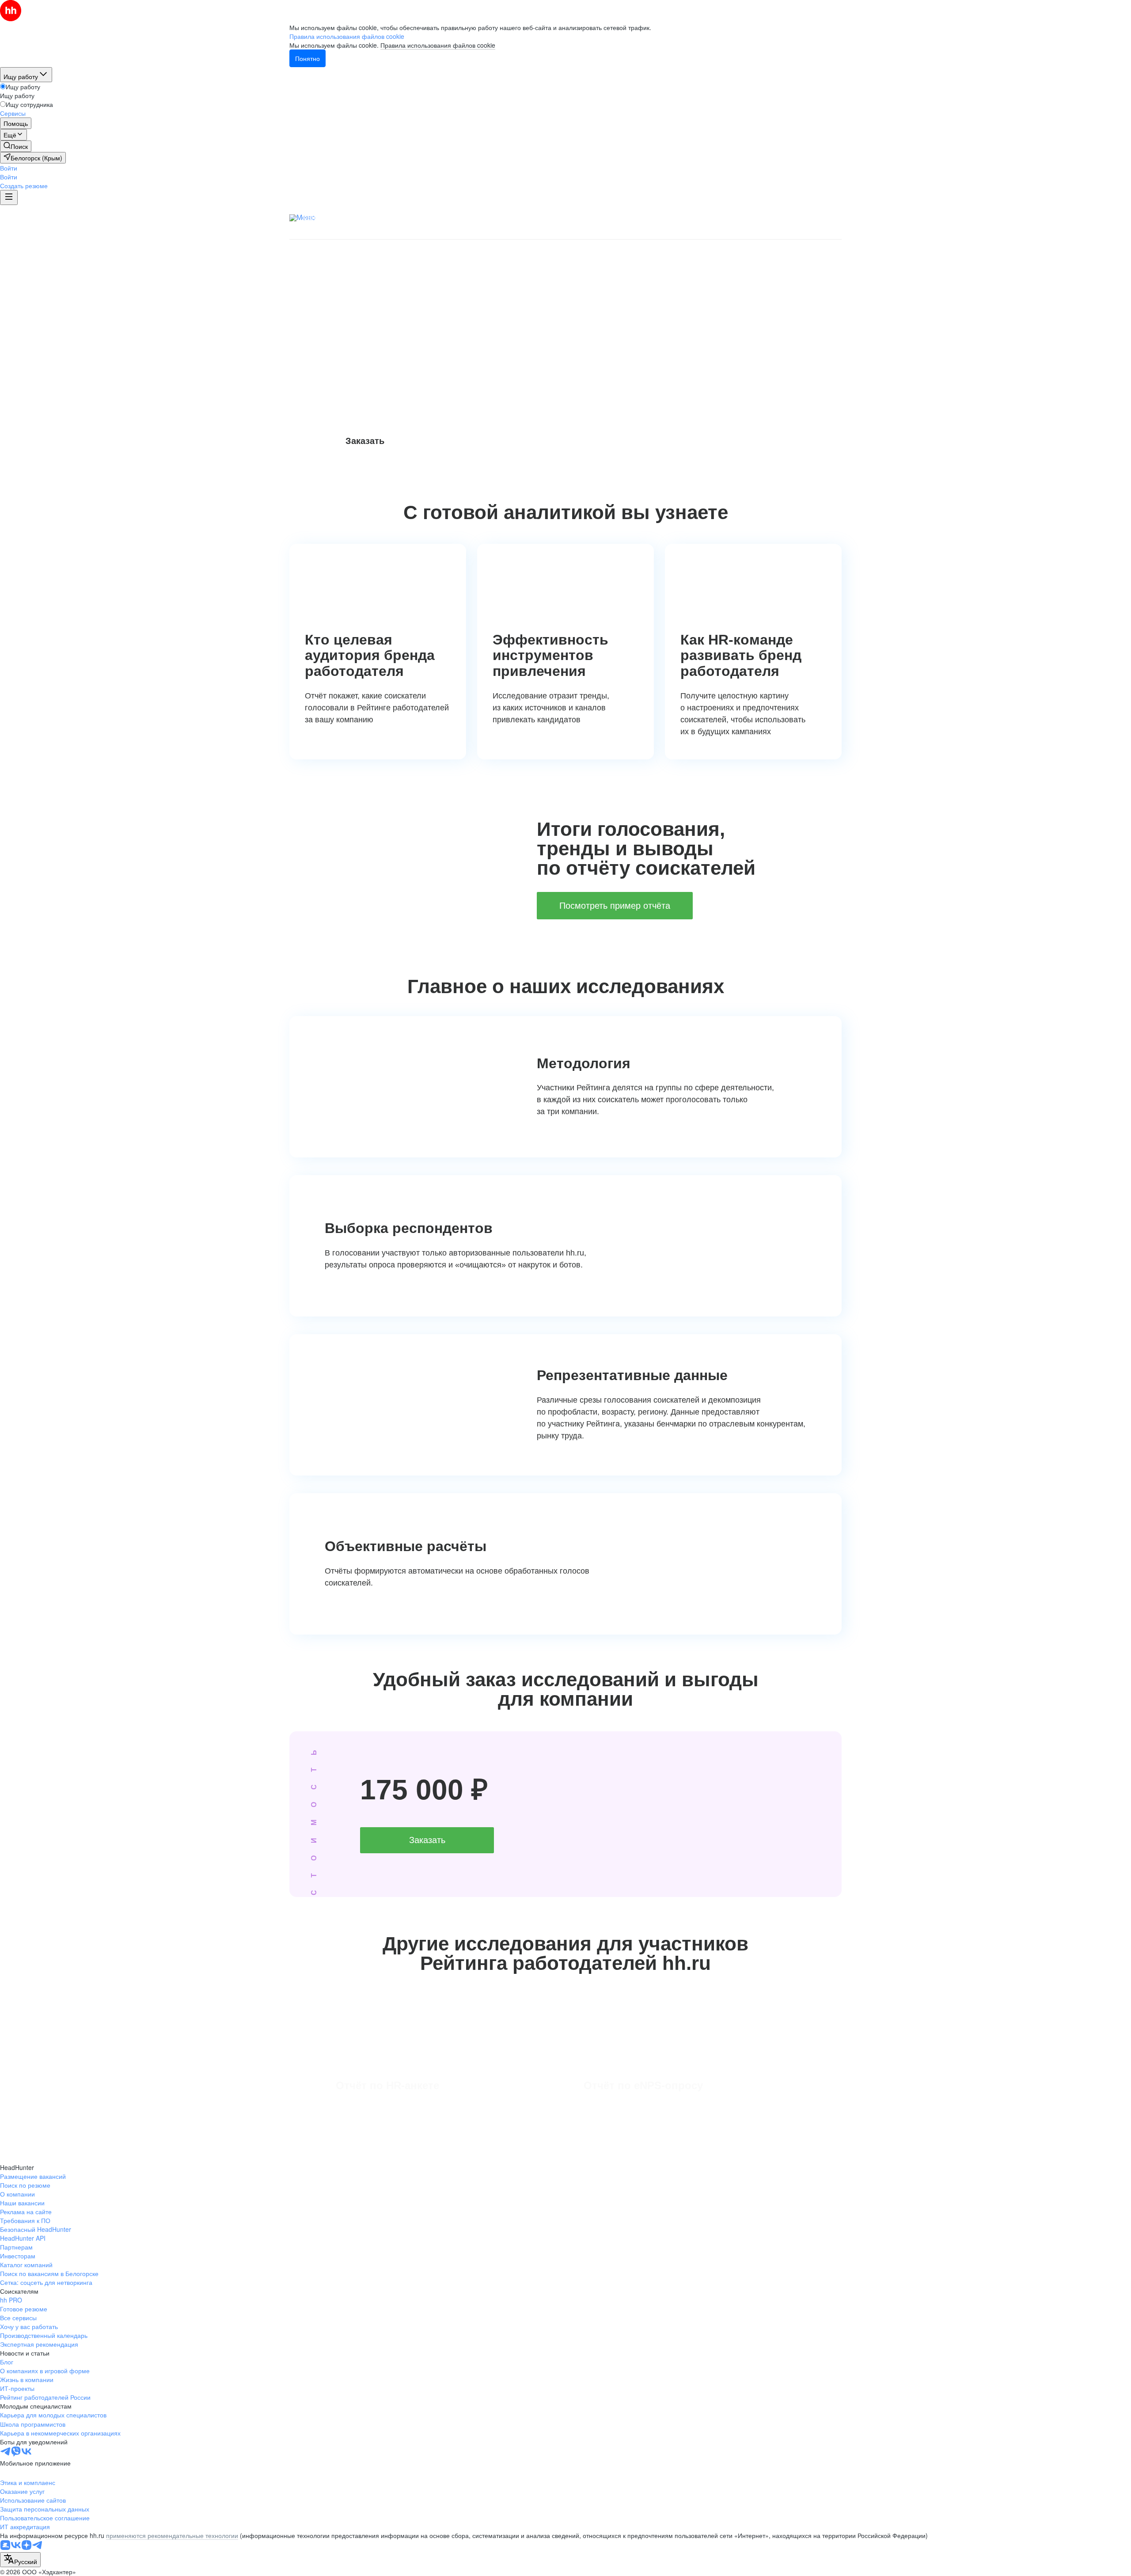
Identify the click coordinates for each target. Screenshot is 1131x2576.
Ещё (839, 219)
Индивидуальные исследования (633, 217)
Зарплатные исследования (523, 217)
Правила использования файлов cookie (438, 45)
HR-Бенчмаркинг (590, 231)
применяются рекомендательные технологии (172, 2535)
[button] (9, 168)
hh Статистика (721, 217)
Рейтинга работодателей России (450, 341)
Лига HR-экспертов (662, 231)
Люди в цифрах (440, 217)
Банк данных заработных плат (353, 217)
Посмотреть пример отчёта (615, 906)
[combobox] (20, 2560)
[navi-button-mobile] (9, 197)
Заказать (365, 441)
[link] (16, 146)
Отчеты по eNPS (784, 217)
